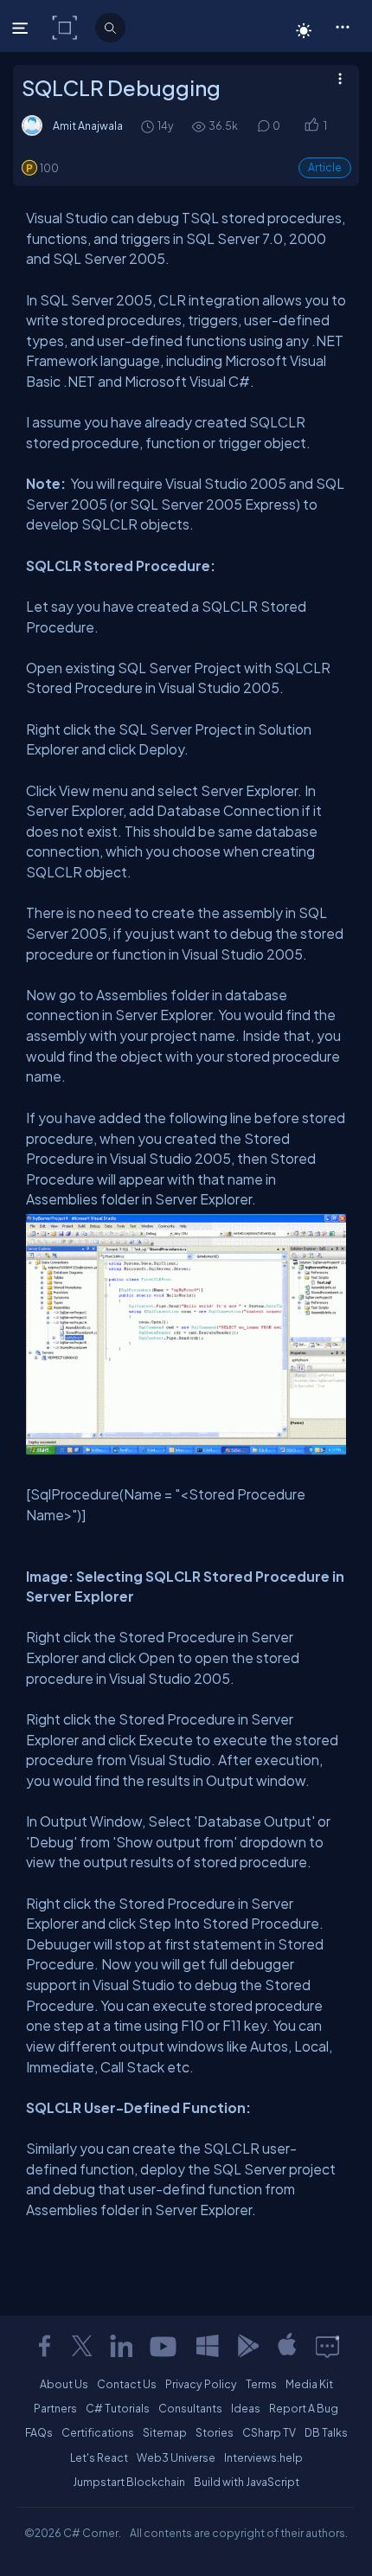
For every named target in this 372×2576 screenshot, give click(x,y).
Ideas (246, 2408)
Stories (215, 2432)
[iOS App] (287, 2346)
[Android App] (247, 2346)
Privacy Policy (201, 2384)
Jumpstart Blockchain (129, 2482)
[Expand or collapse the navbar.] (22, 28)
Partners (55, 2408)
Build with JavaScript (247, 2482)
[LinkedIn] (121, 2346)
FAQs (39, 2432)
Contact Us (127, 2384)
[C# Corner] (66, 27)
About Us (64, 2384)
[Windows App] (208, 2346)
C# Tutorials (118, 2408)
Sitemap (165, 2432)
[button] (342, 26)
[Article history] (149, 126)
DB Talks (326, 2432)
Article (325, 167)
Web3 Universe (176, 2457)
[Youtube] (164, 2346)
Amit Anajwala (88, 125)
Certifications (98, 2432)
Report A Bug (304, 2408)
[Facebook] (44, 2346)
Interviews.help (263, 2457)
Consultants (190, 2408)
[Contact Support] (327, 2346)
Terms (261, 2384)
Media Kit (309, 2384)
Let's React (99, 2457)
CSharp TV (269, 2432)
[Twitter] (82, 2346)
